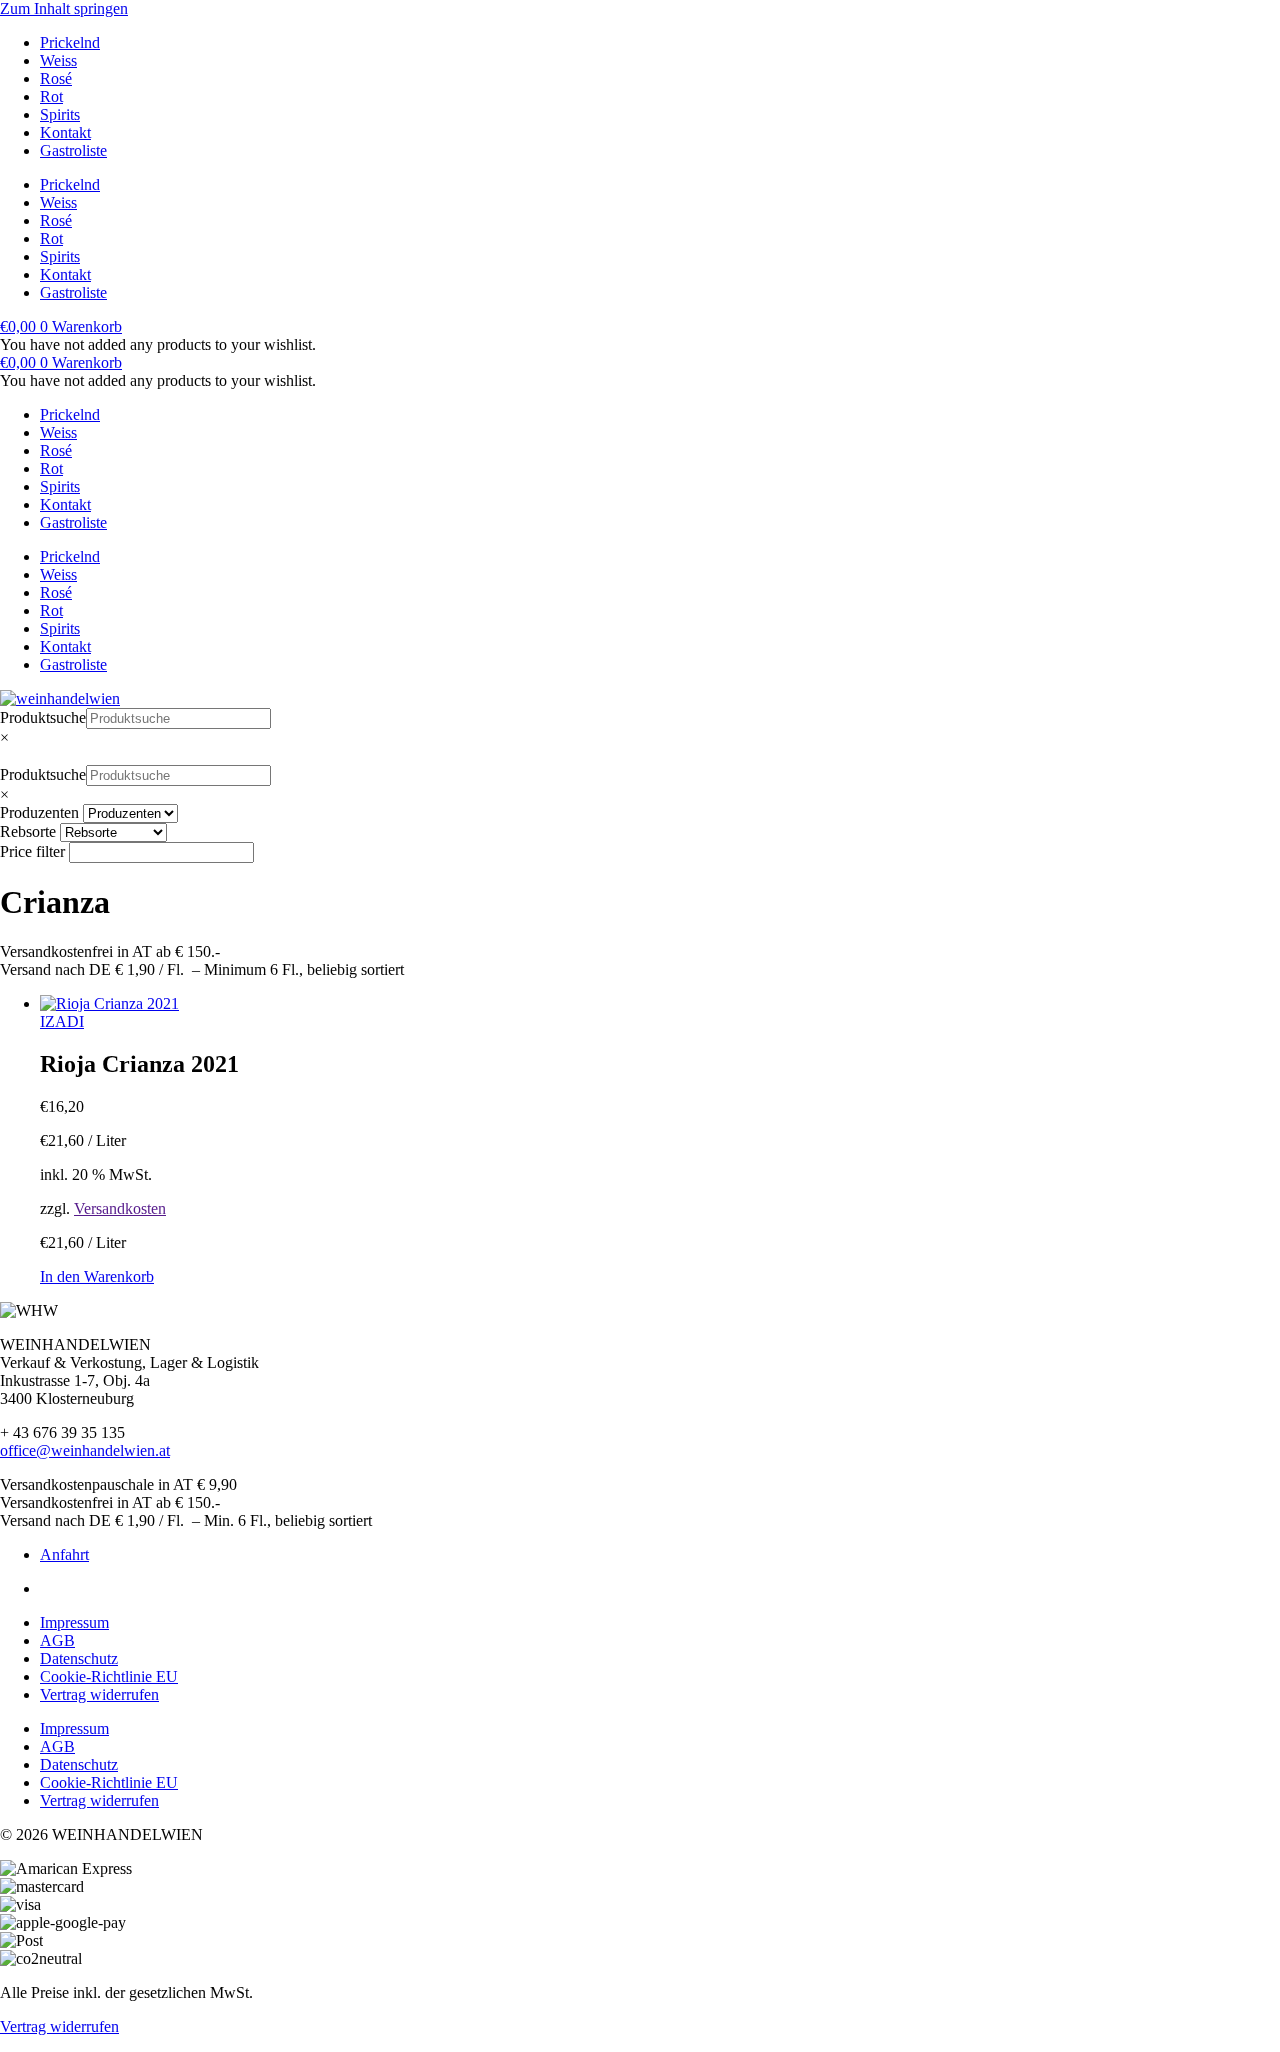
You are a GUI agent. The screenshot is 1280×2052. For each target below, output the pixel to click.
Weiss (58, 60)
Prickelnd (70, 42)
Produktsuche (43, 717)
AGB (57, 1640)
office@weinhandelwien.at (85, 1450)
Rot (51, 96)
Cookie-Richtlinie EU (109, 1676)
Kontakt (65, 132)
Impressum (74, 1622)
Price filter (32, 851)
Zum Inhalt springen (64, 8)
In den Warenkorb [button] (97, 1276)
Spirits (60, 114)
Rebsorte (28, 831)
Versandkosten (120, 1208)
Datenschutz (79, 1658)
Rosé (56, 78)
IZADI (62, 1021)
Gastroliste (73, 150)
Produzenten (39, 812)
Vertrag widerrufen (99, 1694)
